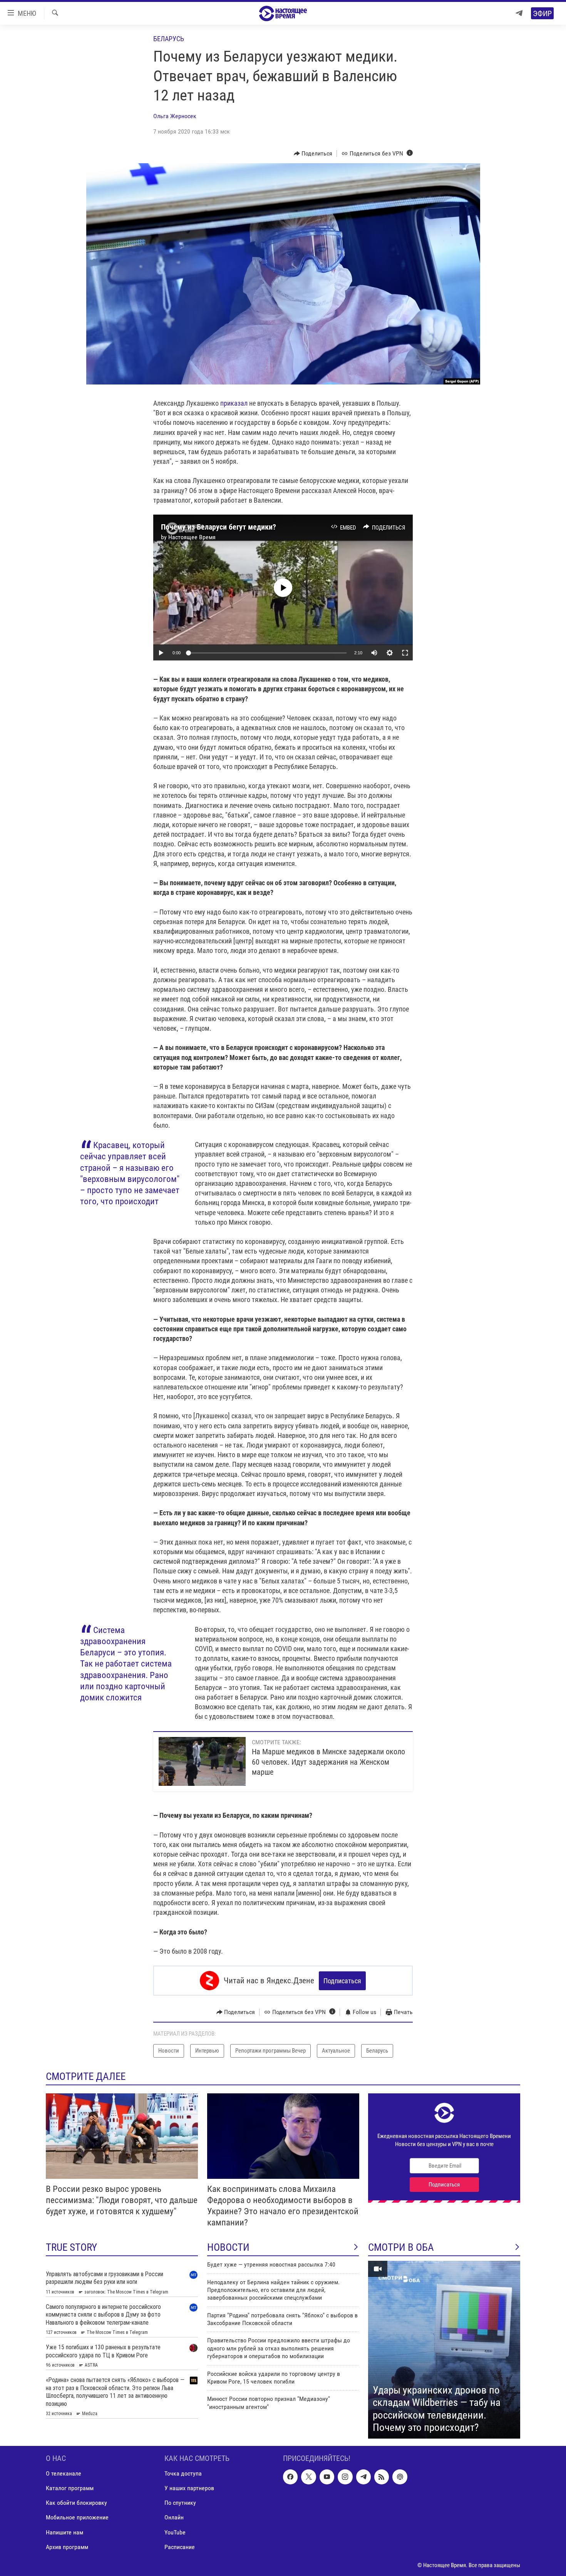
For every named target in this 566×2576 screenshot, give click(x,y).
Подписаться (342, 1981)
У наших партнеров (189, 2488)
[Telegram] (519, 13)
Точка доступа (183, 2473)
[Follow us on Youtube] (327, 2477)
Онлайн (174, 2517)
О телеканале (64, 2473)
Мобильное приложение (77, 2517)
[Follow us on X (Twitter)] (308, 2477)
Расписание (180, 2547)
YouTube (175, 2532)
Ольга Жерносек (175, 116)
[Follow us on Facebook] (290, 2477)
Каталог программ (70, 2488)
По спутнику (180, 2503)
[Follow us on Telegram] (363, 2477)
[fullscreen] (405, 653)
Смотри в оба (401, 2247)
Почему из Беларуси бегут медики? (219, 527)
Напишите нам (64, 2532)
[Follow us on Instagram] (345, 2477)
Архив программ (67, 2547)
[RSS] (382, 2477)
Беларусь (169, 39)
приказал (234, 403)
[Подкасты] (400, 2477)
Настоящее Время (192, 537)
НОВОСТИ (228, 2247)
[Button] (313, 154)
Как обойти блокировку (76, 2503)
